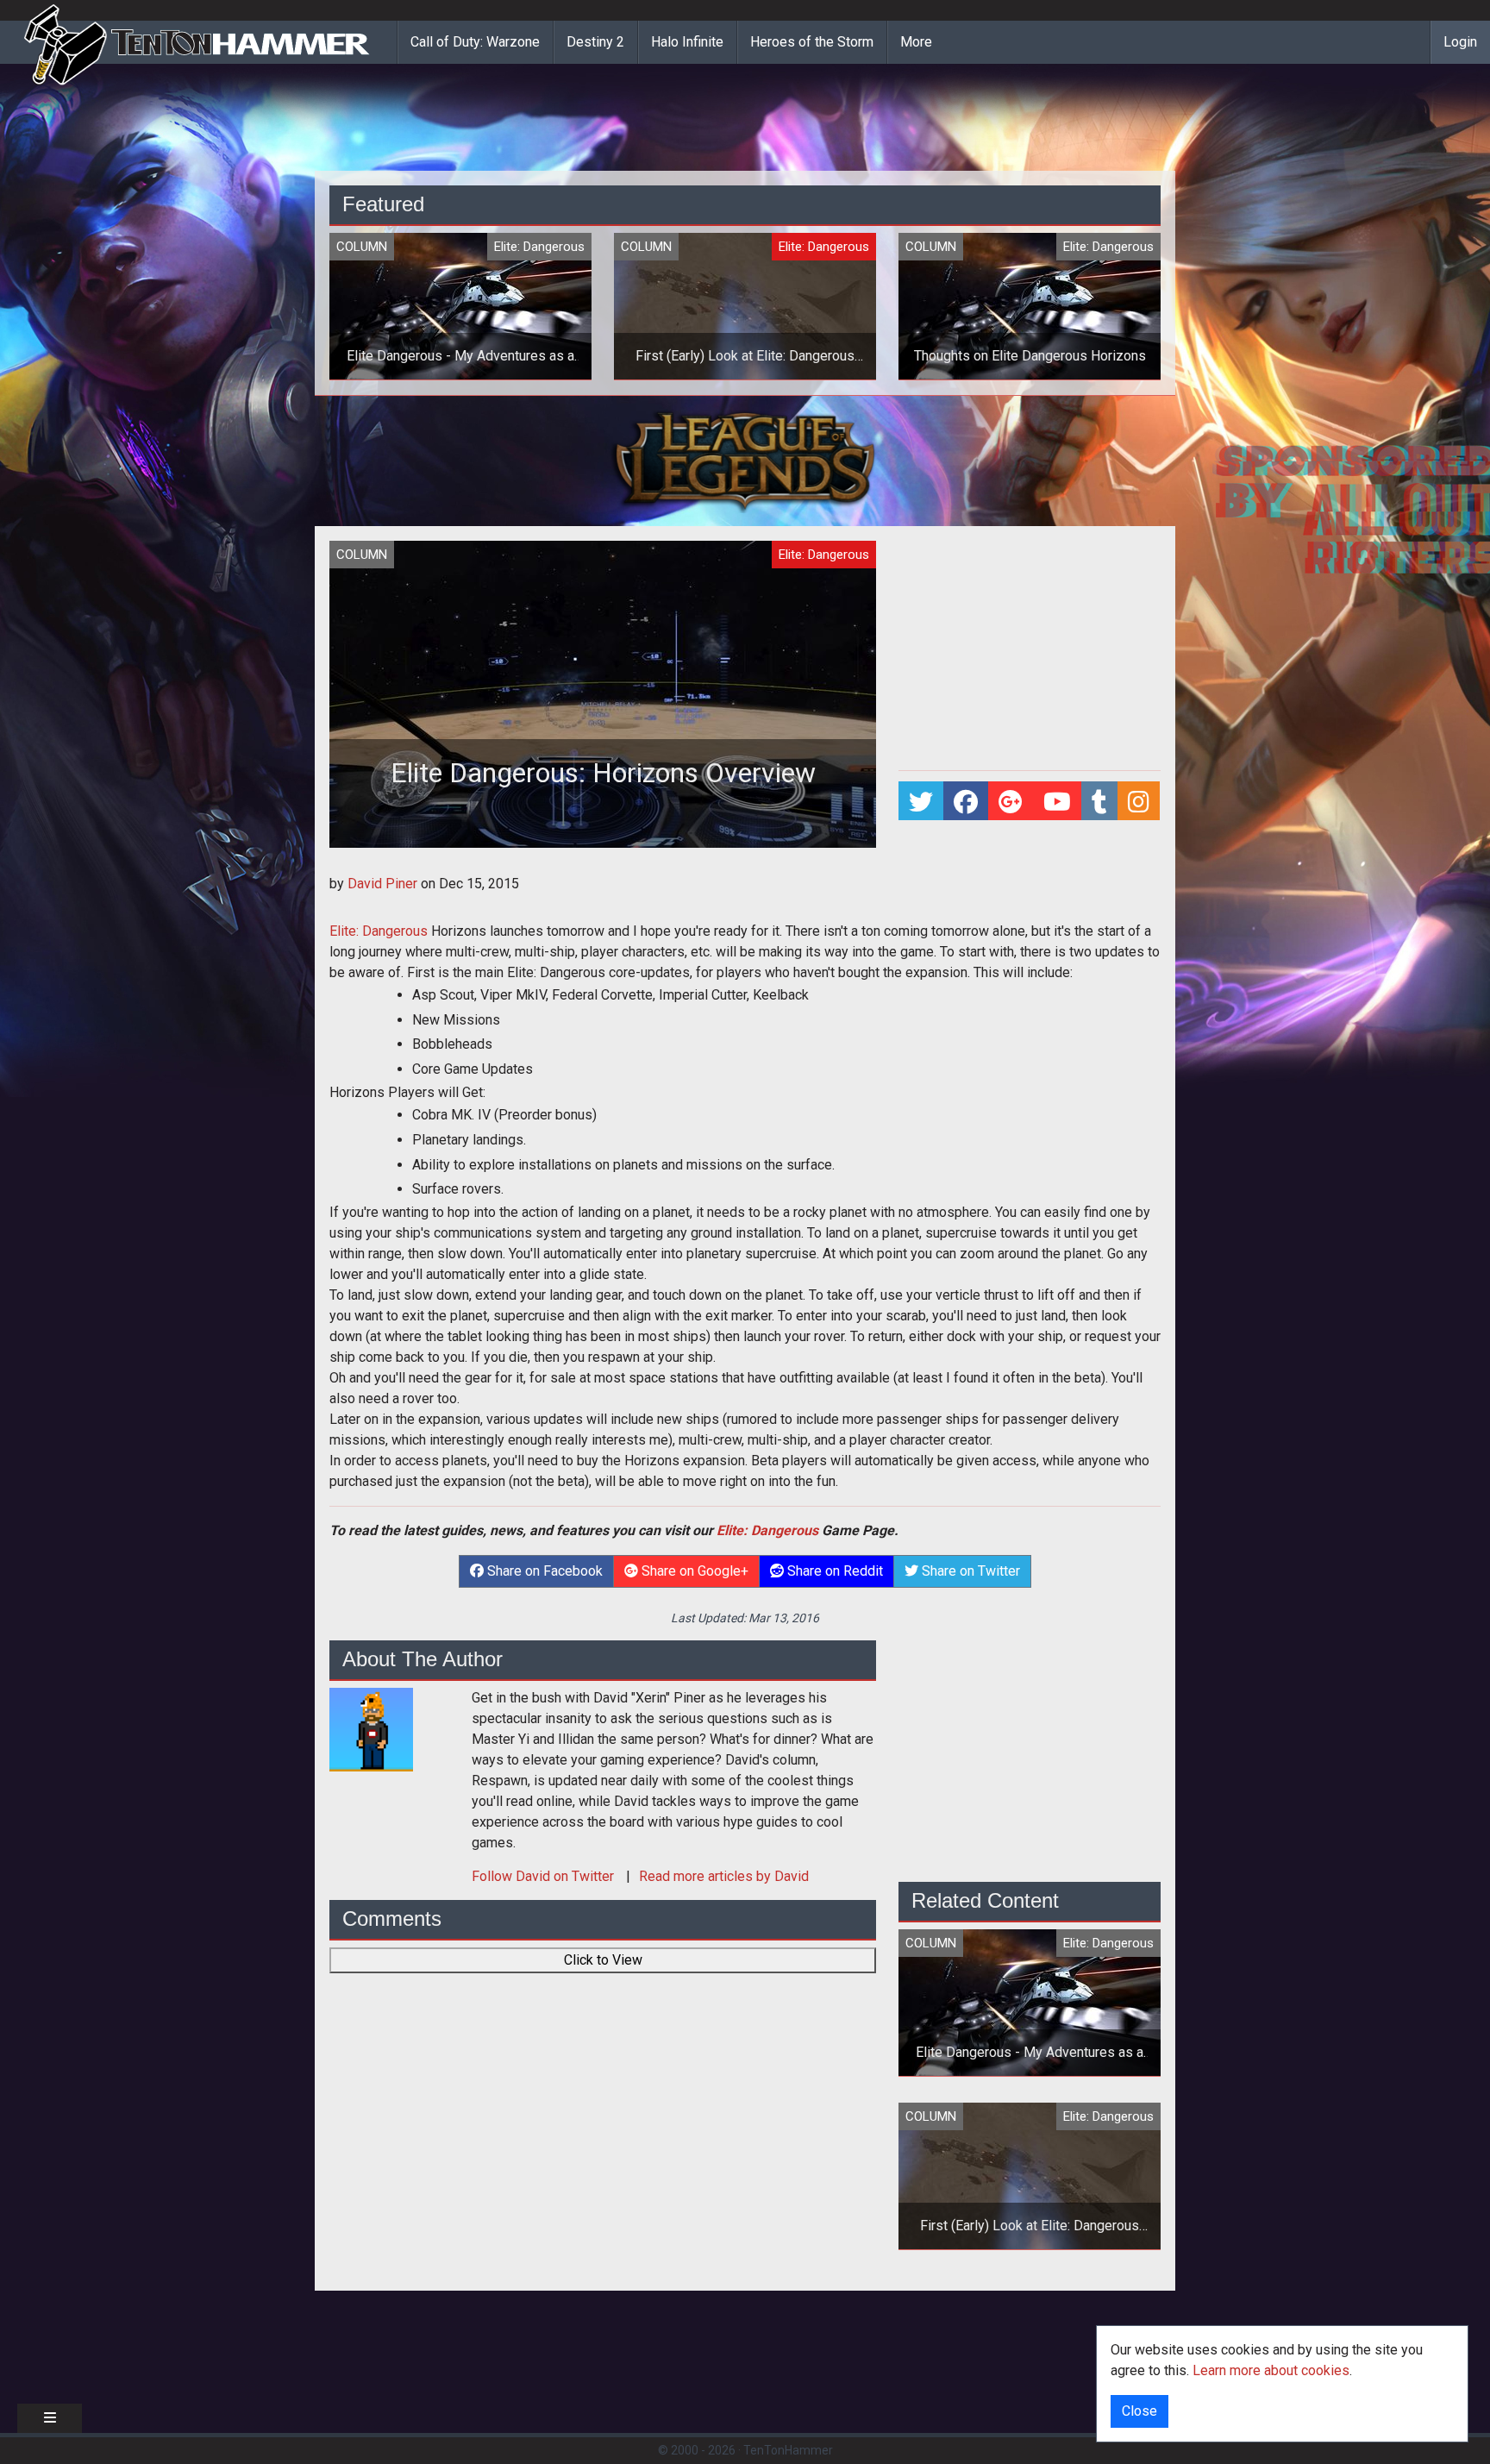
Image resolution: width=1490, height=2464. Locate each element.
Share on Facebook (543, 1571)
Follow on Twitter (545, 1876)
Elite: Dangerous (379, 931)
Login (1460, 42)
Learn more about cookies (1271, 2370)
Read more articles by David (724, 1876)
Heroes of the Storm (812, 42)
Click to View (603, 1960)
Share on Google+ (693, 1571)
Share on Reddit (833, 1571)
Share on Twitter (969, 1571)
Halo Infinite (687, 42)
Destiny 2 (595, 42)
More (916, 42)
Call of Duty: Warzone (475, 42)
